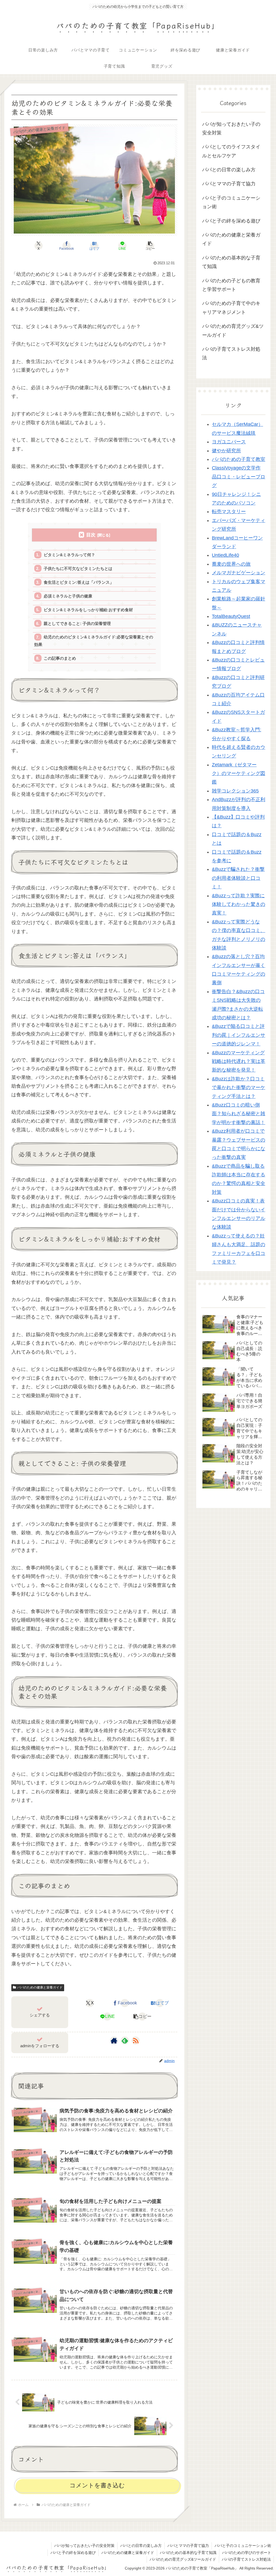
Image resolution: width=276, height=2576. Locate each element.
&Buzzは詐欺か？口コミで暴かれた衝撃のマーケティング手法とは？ (239, 1088)
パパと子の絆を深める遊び (73, 2553)
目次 (91, 535)
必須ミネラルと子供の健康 (68, 596)
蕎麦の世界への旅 (231, 564)
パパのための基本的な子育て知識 (188, 2553)
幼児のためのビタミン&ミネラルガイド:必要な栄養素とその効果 (94, 641)
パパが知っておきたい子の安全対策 (84, 2546)
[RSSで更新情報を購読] (136, 2040)
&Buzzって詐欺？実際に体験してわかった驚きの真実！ (239, 904)
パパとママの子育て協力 (188, 2546)
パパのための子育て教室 (239, 459)
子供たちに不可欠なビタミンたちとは (78, 569)
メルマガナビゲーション (239, 573)
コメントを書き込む (97, 2485)
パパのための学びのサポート (247, 2553)
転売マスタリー (229, 512)
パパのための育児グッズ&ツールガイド (183, 2559)
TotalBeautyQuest (231, 616)
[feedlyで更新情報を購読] (125, 2040)
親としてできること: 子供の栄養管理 (77, 623)
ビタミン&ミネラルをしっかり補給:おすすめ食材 (88, 610)
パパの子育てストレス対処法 (246, 2559)
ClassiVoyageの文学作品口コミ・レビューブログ (239, 477)
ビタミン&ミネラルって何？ (69, 555)
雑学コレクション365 (235, 791)
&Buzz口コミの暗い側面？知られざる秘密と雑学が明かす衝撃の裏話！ (239, 1114)
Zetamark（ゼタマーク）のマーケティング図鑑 (239, 774)
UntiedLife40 (225, 555)
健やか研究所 (226, 451)
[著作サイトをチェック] (114, 2040)
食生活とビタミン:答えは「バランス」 (79, 582)
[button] (150, 246)
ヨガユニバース (229, 442)
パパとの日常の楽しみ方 (141, 2546)
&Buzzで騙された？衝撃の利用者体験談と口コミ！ (238, 878)
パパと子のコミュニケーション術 (243, 2546)
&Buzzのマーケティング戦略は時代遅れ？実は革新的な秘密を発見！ (239, 1061)
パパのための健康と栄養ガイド (40, 1987)
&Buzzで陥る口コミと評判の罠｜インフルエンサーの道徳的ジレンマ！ (239, 1035)
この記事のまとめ (60, 658)
